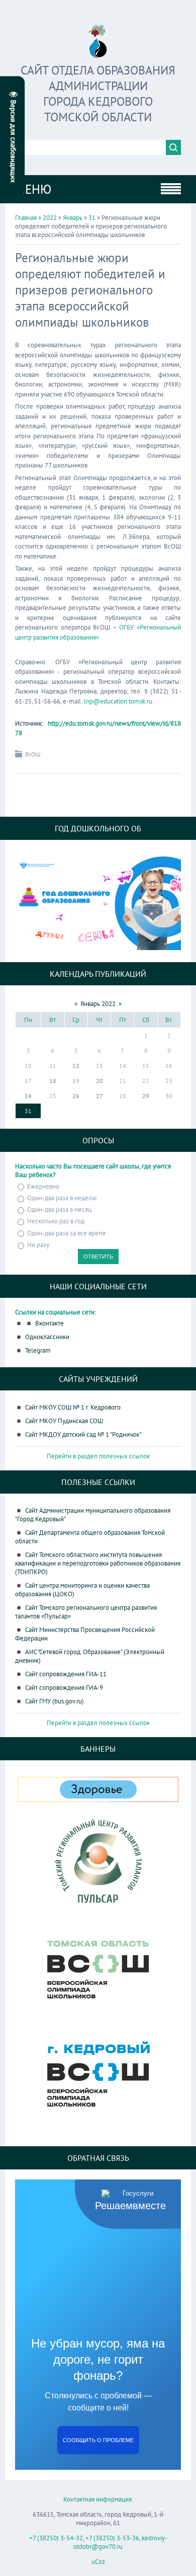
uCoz (98, 2562)
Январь (73, 218)
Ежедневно (43, 1186)
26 (76, 1096)
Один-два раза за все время (66, 1233)
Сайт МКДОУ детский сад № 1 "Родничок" (83, 1434)
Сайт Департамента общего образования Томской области (90, 1537)
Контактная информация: (98, 2499)
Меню (33, 189)
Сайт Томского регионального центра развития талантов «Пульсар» (86, 1612)
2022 (50, 218)
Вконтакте (50, 1323)
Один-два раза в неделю (62, 1198)
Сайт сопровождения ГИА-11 (66, 1674)
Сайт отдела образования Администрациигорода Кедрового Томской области (98, 94)
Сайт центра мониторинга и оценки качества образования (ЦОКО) (82, 1590)
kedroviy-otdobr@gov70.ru (120, 2542)
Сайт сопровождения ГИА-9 (64, 1688)
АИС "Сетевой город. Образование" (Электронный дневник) (90, 1656)
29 (146, 1096)
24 (28, 1096)
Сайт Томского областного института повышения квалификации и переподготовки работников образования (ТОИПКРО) (98, 1563)
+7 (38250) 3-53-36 (112, 2538)
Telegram (38, 1350)
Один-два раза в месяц (59, 1209)
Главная (26, 218)
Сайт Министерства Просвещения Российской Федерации (85, 1634)
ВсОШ (33, 754)
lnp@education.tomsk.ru (118, 701)
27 (100, 1096)
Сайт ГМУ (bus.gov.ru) (55, 1701)
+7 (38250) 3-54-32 (56, 2538)
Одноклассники (47, 1337)
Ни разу (38, 1245)
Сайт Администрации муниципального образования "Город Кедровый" (93, 1515)
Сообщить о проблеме (98, 2440)
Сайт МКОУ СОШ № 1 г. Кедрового (73, 1407)
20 (100, 1081)
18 (53, 1081)
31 (92, 218)
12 (76, 1066)
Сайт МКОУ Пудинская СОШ (64, 1421)
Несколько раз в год (56, 1222)
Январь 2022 (98, 1004)
